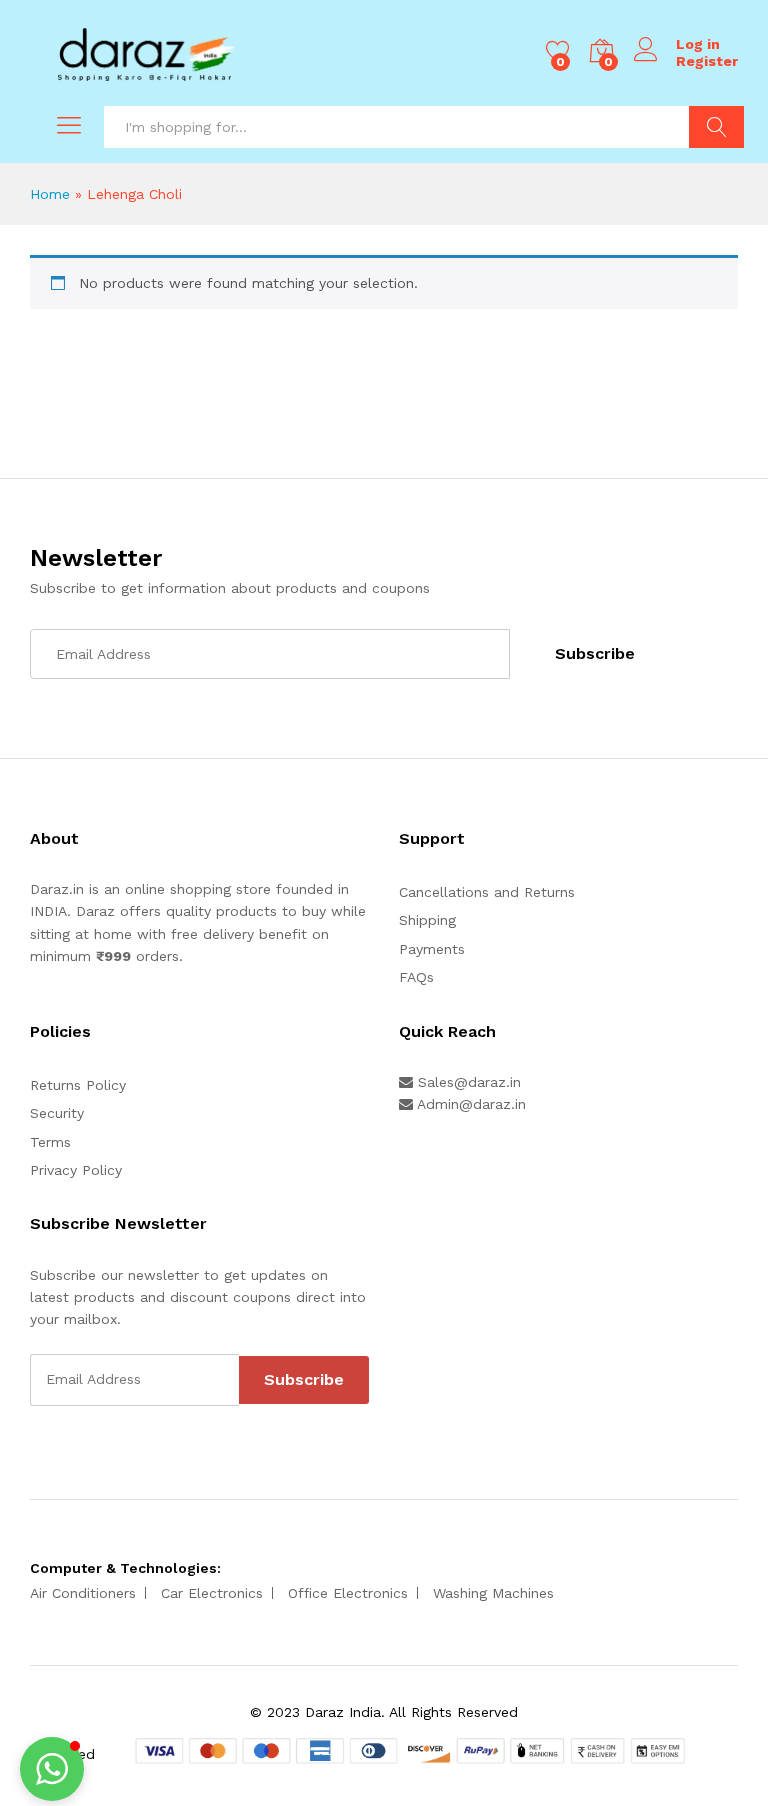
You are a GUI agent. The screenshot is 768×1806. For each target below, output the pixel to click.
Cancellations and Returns (487, 892)
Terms (50, 1142)
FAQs (416, 977)
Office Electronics (348, 1593)
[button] (52, 1769)
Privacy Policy (76, 1170)
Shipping (427, 920)
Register (707, 61)
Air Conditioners (83, 1593)
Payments (432, 949)
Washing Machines (493, 1593)
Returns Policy (78, 1085)
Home (50, 194)
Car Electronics (212, 1593)
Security (57, 1113)
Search (716, 127)
